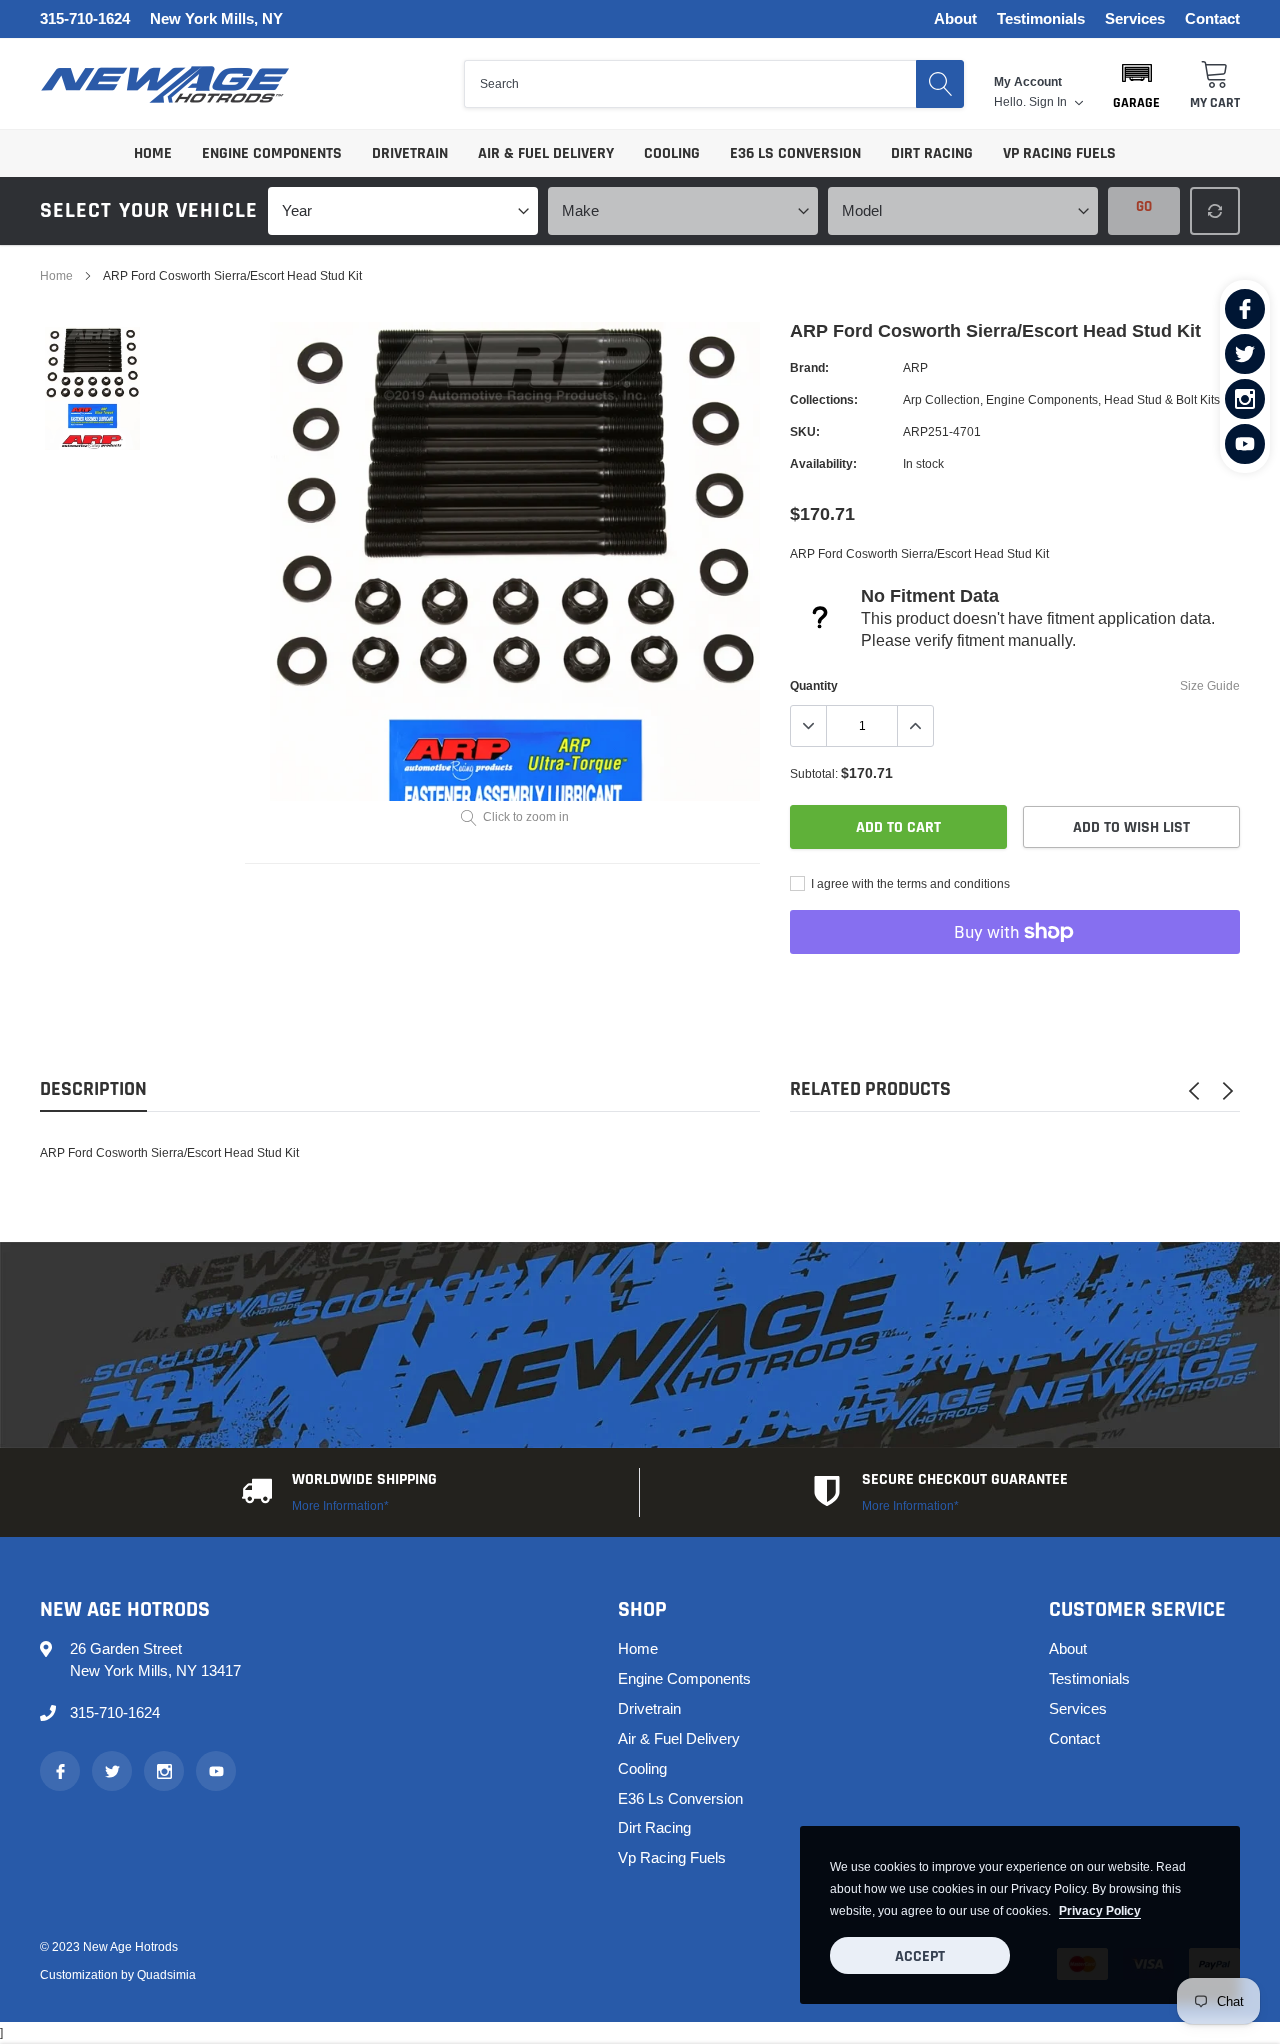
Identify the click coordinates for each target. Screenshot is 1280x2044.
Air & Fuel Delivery (546, 153)
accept (920, 1956)
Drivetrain (410, 153)
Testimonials (1041, 19)
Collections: (824, 399)
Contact (1212, 19)
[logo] (165, 84)
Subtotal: (814, 773)
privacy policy (1100, 1910)
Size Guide (1210, 685)
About (955, 19)
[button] (1136, 84)
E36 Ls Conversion (795, 153)
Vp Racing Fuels (1059, 153)
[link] (1245, 309)
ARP (915, 367)
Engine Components (272, 153)
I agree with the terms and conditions (909, 883)
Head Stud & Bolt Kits (1162, 399)
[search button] (940, 84)
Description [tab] (93, 1089)
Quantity (814, 685)
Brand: (809, 367)
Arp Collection (941, 399)
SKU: (805, 431)
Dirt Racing (932, 153)
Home (153, 153)
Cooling (672, 153)
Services (1135, 19)
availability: (823, 463)
